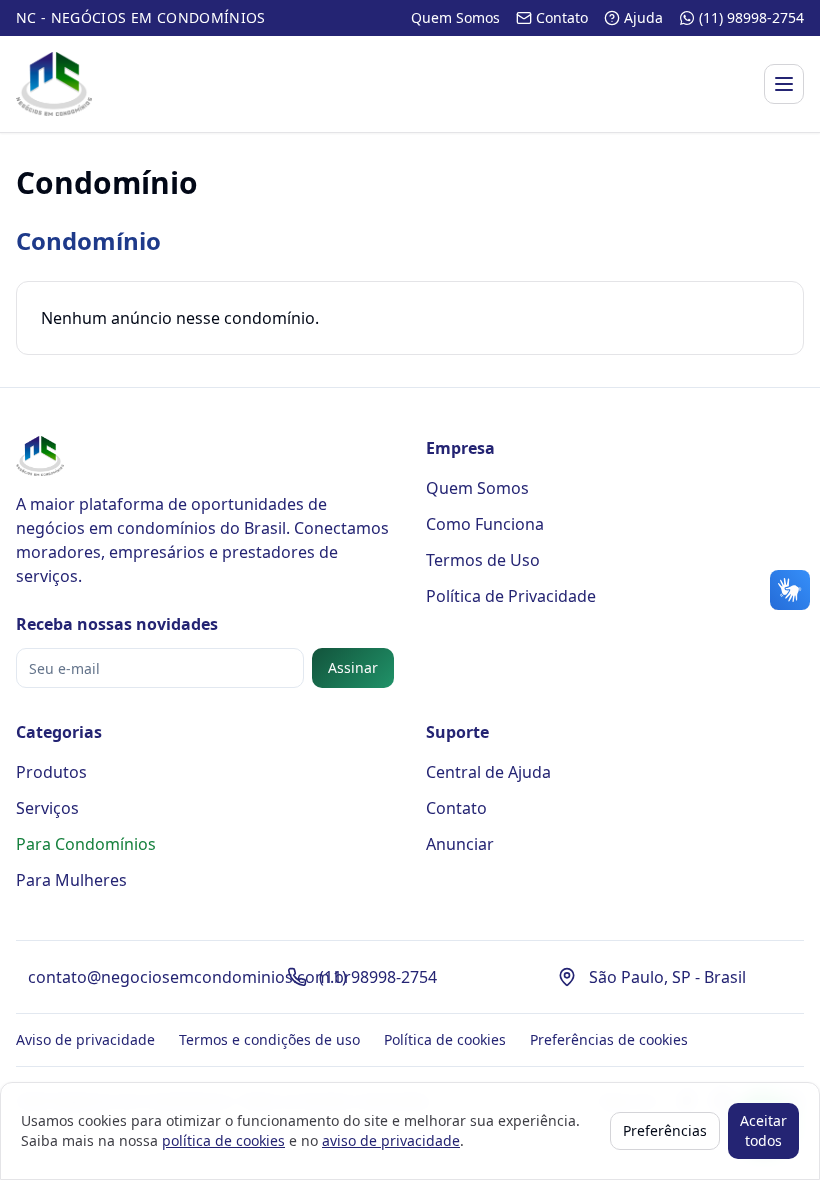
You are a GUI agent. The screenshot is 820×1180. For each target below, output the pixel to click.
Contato (456, 808)
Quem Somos (477, 488)
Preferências (665, 1130)
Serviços (47, 808)
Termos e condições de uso (269, 1039)
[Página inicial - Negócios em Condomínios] (54, 84)
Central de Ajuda (488, 772)
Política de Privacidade (511, 596)
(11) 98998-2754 (378, 977)
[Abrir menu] (784, 84)
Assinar (353, 667)
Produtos (51, 772)
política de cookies (223, 1140)
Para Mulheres (71, 880)
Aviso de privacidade (85, 1039)
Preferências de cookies (609, 1039)
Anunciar (460, 844)
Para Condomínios (86, 844)
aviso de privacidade (391, 1140)
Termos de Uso (483, 560)
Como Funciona (485, 524)
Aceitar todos (763, 1130)
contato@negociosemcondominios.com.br (189, 977)
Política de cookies (445, 1039)
